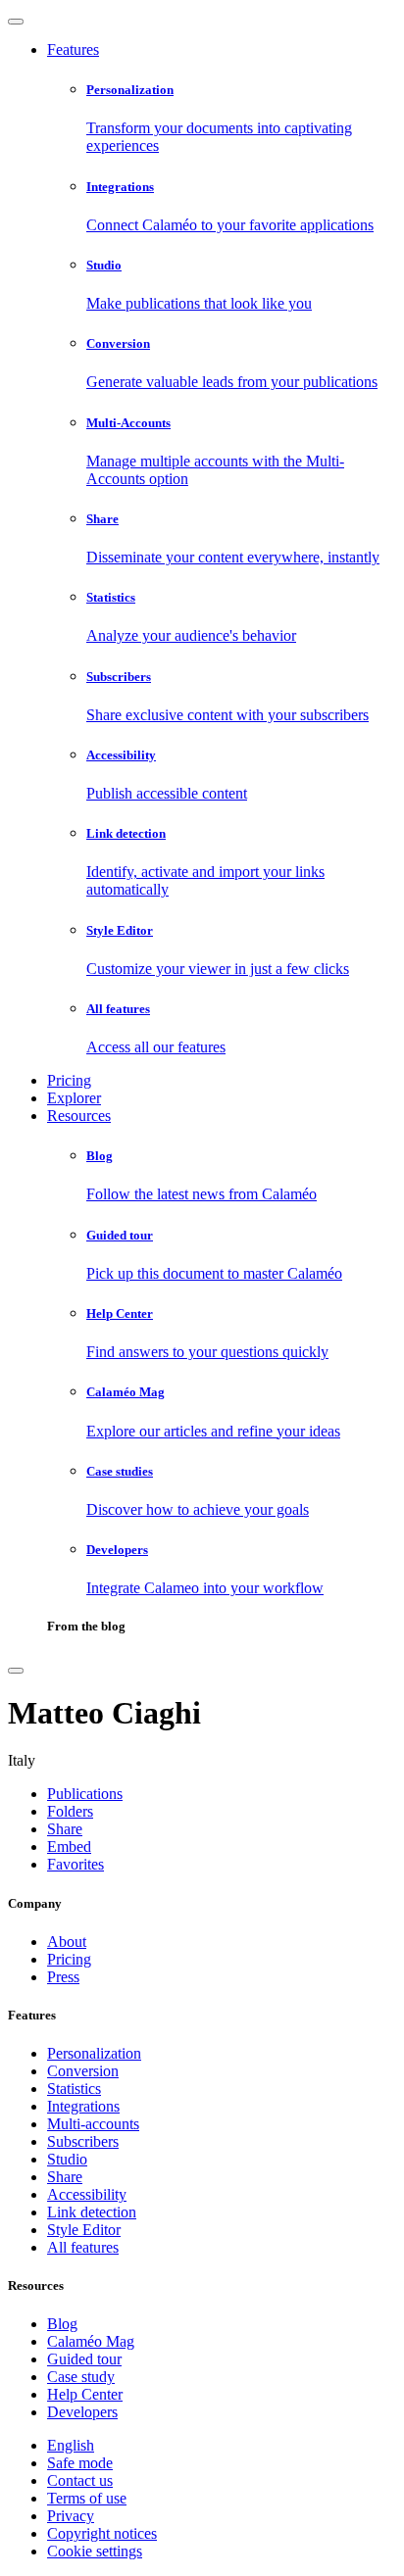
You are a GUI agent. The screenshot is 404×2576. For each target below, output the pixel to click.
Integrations (83, 2106)
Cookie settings (95, 2551)
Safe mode (80, 2463)
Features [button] (73, 49)
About (67, 1942)
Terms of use (87, 2498)
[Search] (16, 1671)
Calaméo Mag (91, 2341)
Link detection (92, 2212)
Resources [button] (79, 1116)
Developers (82, 2412)
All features (83, 2247)
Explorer (74, 1098)
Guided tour (84, 2359)
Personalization (94, 2053)
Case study (81, 2377)
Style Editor (84, 2230)
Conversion (83, 2071)
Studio (67, 2159)
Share (65, 2177)
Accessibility (87, 2194)
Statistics (74, 2089)
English (71, 2445)
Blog (62, 2324)
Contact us (80, 2480)
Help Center (85, 2394)
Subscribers (83, 2141)
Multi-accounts (93, 2124)
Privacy (71, 2516)
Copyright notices (102, 2533)
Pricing (69, 1080)
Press (63, 1977)
